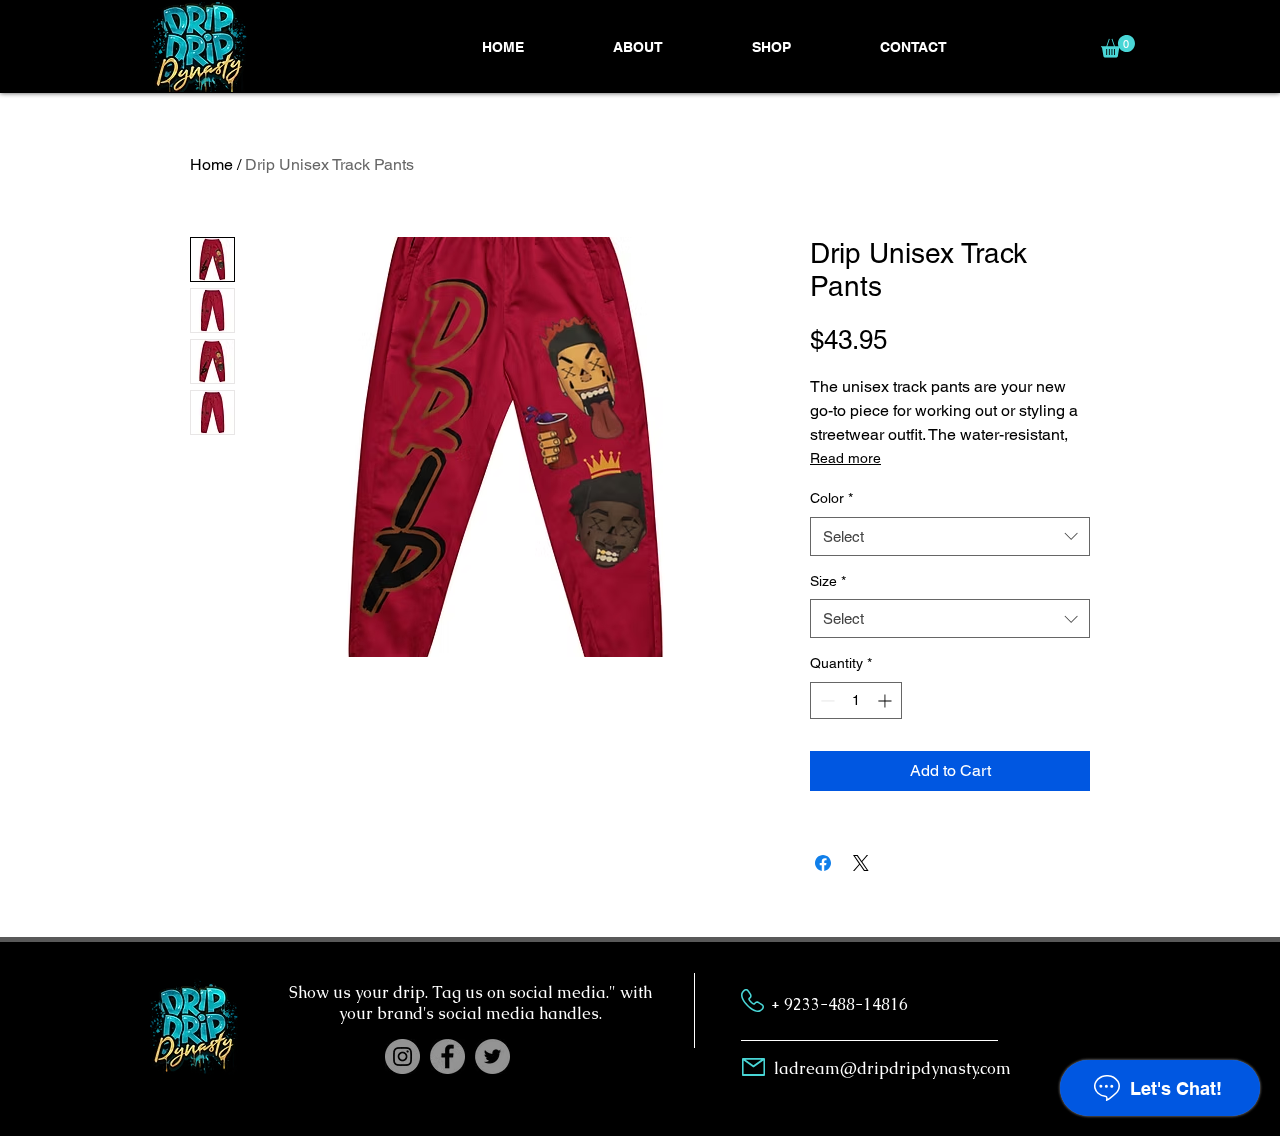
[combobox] (950, 536)
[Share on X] (861, 863)
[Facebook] (447, 1056)
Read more (845, 458)
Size (828, 581)
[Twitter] (492, 1056)
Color (831, 498)
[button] (771, 47)
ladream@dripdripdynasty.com (892, 1068)
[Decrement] (825, 700)
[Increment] (886, 700)
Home (211, 164)
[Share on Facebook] (823, 863)
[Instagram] (402, 1056)
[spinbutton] (856, 700)
